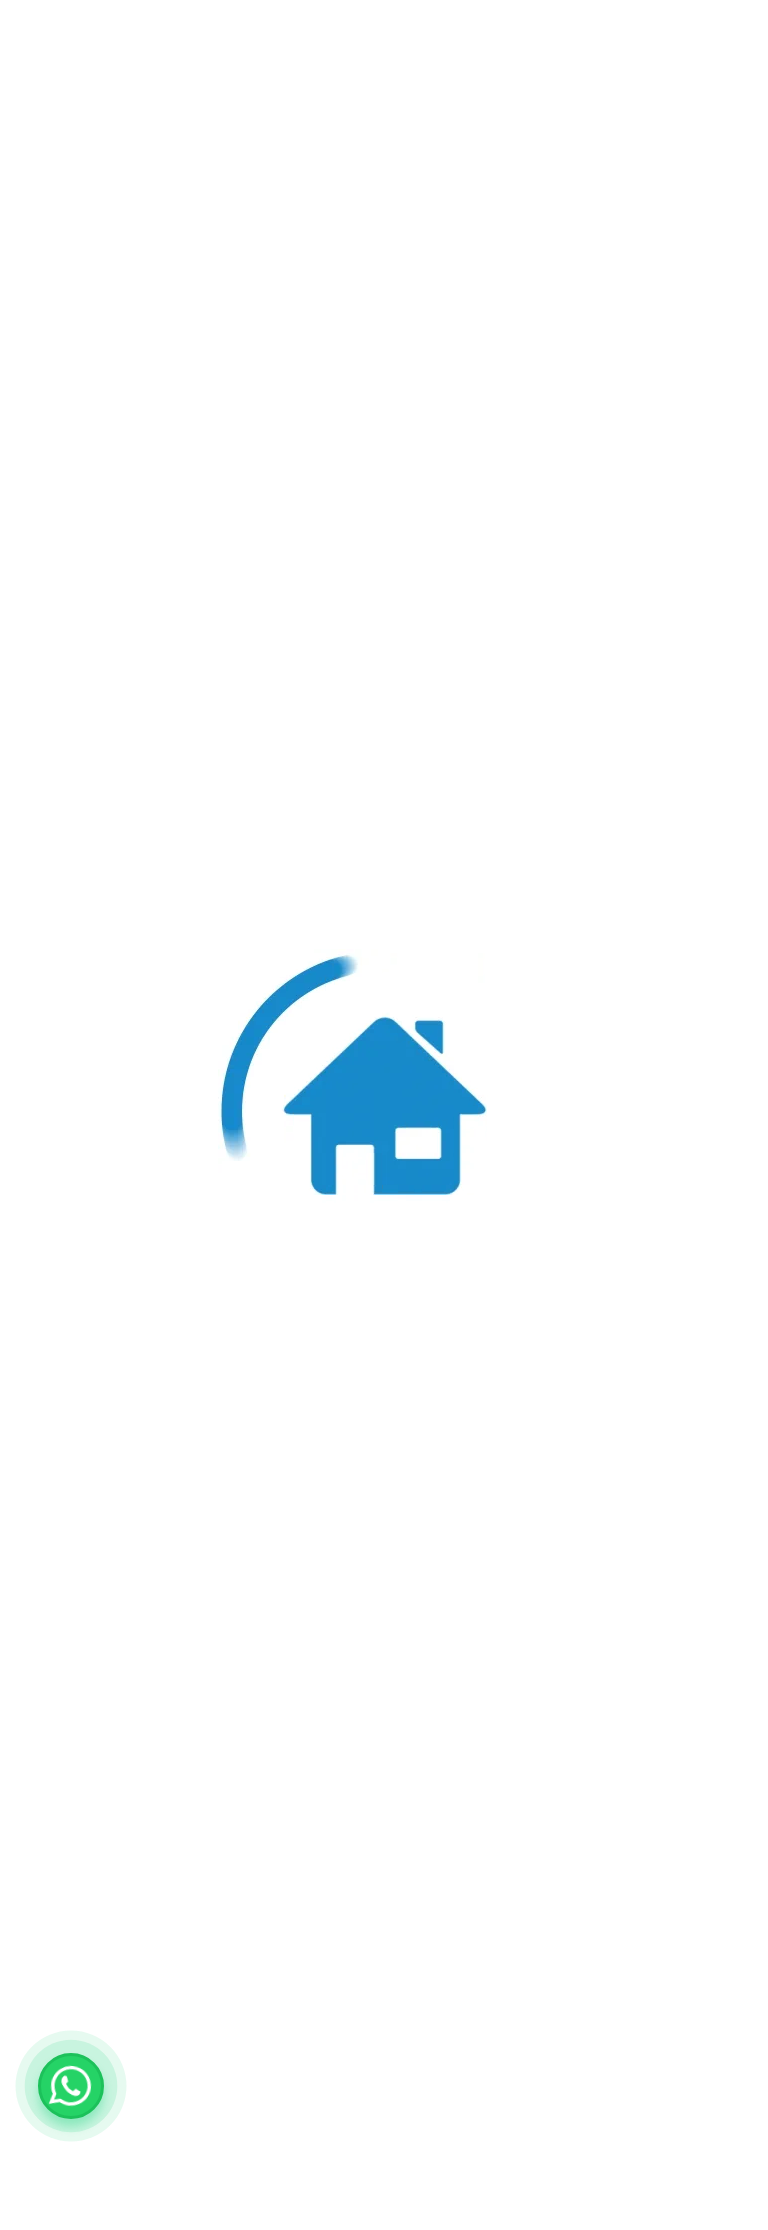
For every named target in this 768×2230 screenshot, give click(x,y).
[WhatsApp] (71, 2086)
